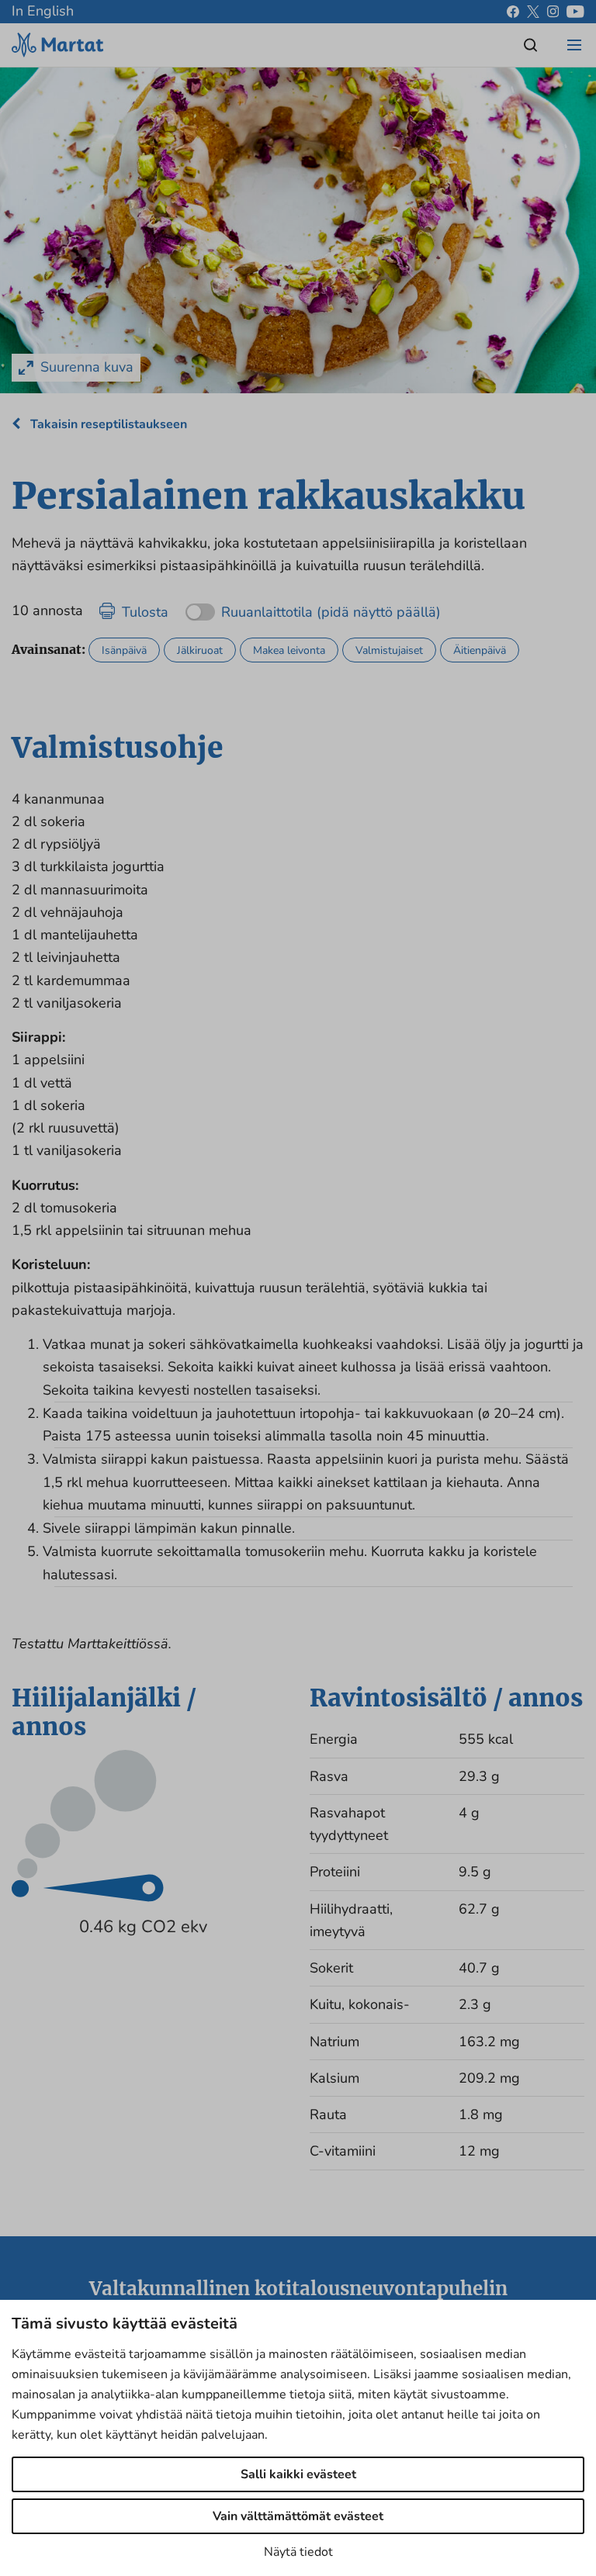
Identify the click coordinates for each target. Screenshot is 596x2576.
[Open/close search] (531, 45)
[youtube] (575, 12)
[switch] (313, 607)
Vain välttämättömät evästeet (298, 2516)
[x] (533, 12)
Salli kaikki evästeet (298, 2474)
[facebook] (513, 12)
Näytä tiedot (298, 2552)
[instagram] (553, 12)
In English (43, 11)
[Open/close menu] (574, 45)
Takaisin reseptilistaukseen (107, 424)
